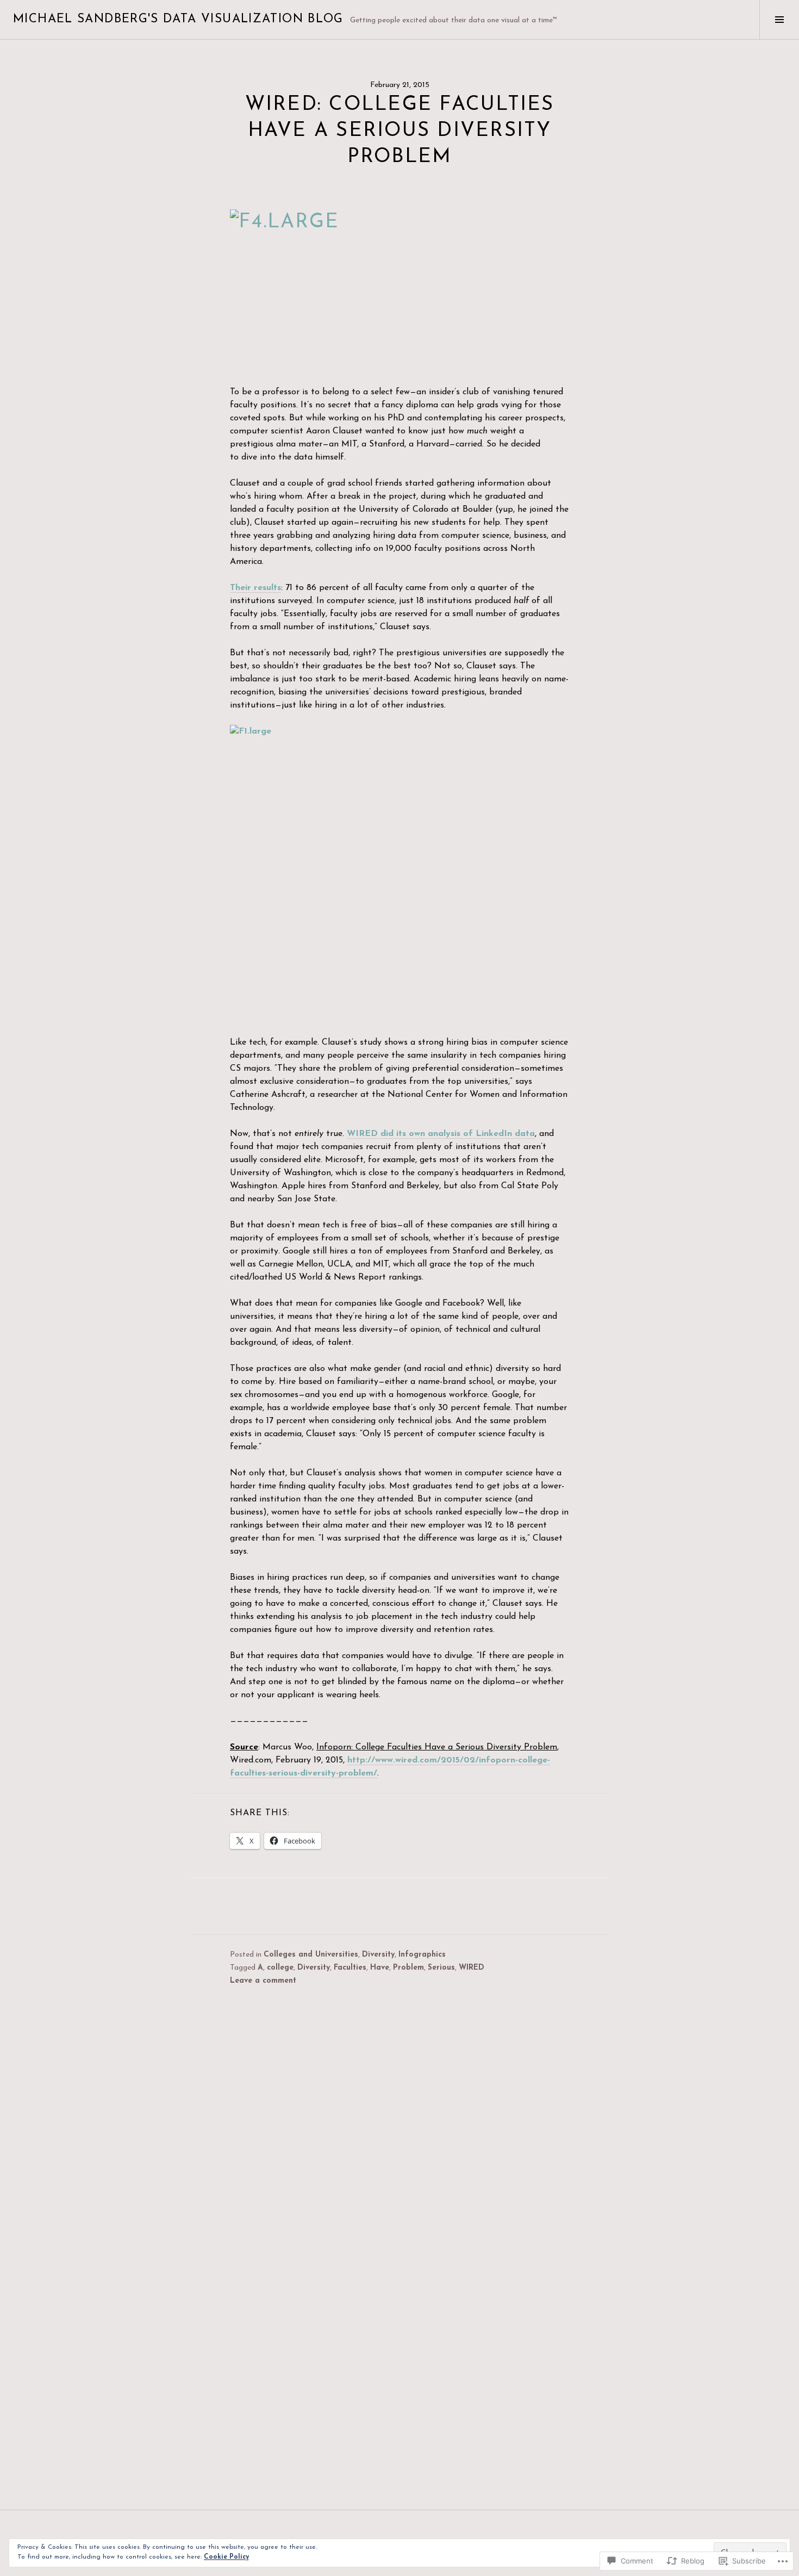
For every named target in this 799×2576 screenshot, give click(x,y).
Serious (441, 1968)
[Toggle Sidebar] (779, 20)
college (280, 1968)
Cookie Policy (226, 2557)
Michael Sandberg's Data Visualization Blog (178, 19)
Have (380, 1968)
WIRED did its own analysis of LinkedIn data (441, 1134)
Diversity (378, 1955)
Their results (255, 588)
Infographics (422, 1955)
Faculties (350, 1968)
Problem (408, 1968)
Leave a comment (263, 1981)
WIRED (472, 1968)
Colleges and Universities (311, 1955)
